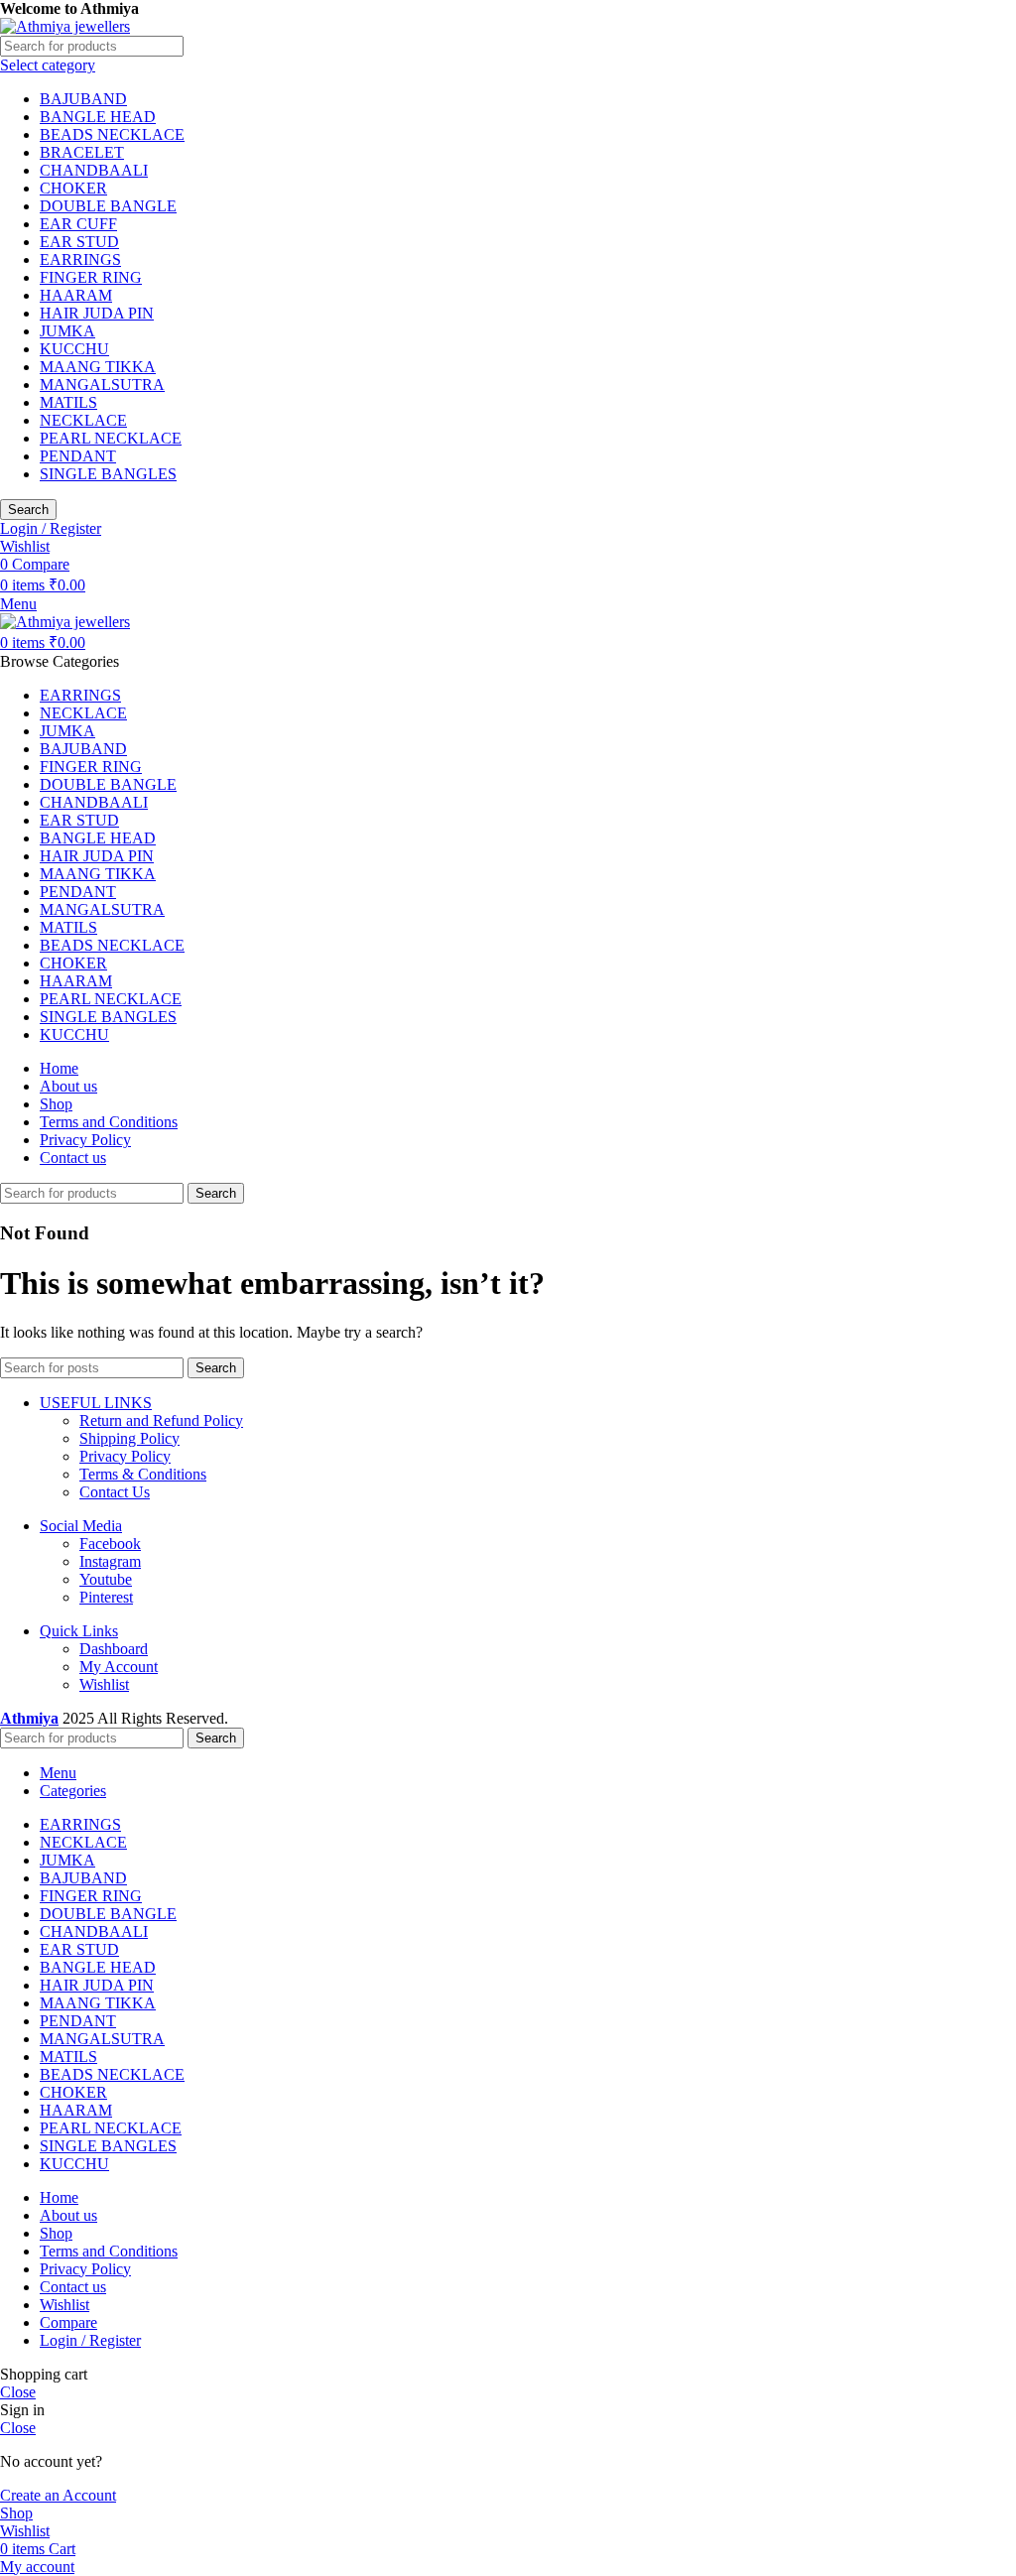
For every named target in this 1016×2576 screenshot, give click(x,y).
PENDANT (78, 456)
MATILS (68, 402)
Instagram (110, 1561)
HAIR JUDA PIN (97, 313)
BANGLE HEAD (98, 117)
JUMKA (67, 331)
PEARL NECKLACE (111, 438)
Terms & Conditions (143, 1474)
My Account (119, 1667)
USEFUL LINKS (96, 1403)
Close (18, 2392)
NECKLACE (83, 420)
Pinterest (106, 1597)
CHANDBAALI (94, 170)
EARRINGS (80, 259)
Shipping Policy (129, 1438)
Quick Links (79, 1631)
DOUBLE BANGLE (108, 206)
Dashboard (114, 1649)
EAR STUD (79, 242)
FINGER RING (91, 277)
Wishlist (104, 1684)
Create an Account (58, 2495)
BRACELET (82, 152)
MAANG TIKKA (98, 367)
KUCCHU (74, 349)
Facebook (110, 1544)
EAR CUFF (78, 224)
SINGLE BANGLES (108, 474)
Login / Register (90, 2340)
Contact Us (115, 1492)
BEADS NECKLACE (112, 134)
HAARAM (76, 295)
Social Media (81, 1526)
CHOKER (73, 188)
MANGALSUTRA (102, 385)
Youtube (106, 1579)
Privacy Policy (125, 1456)
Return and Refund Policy (161, 1420)
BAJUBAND (83, 99)
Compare (68, 2322)
